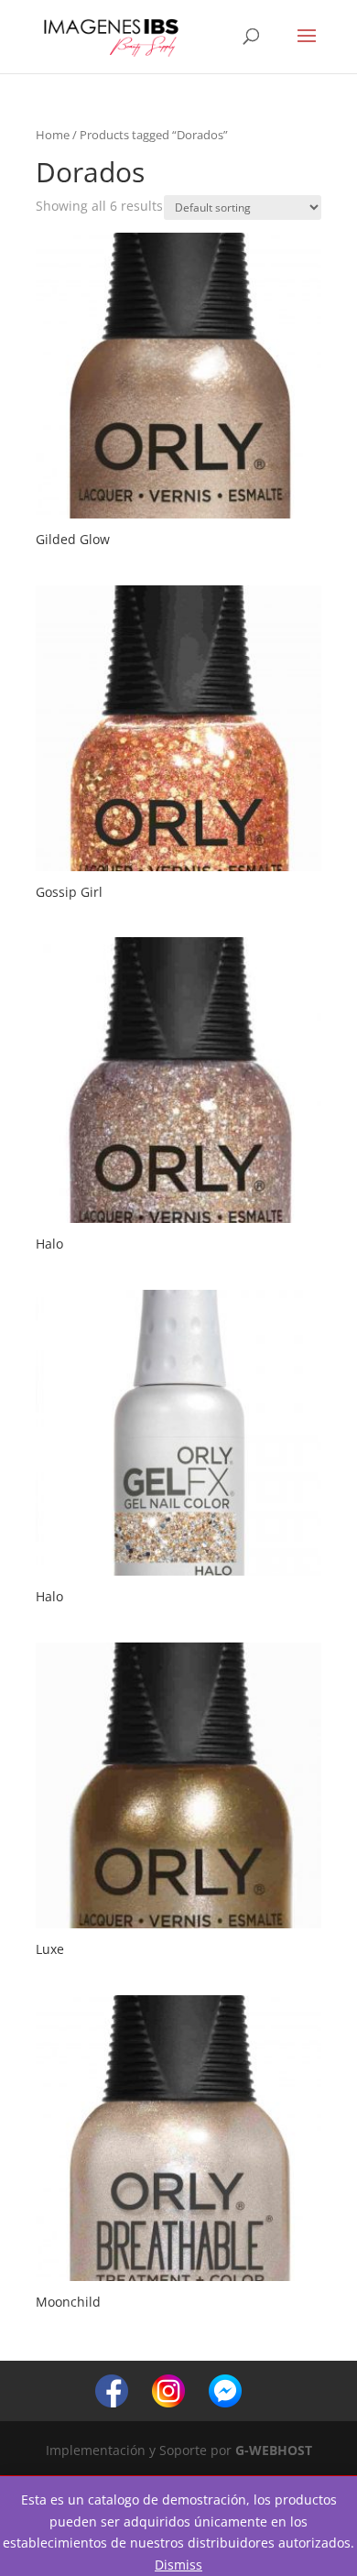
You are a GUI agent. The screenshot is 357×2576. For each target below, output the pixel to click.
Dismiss (178, 2565)
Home (53, 135)
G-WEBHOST (274, 2450)
